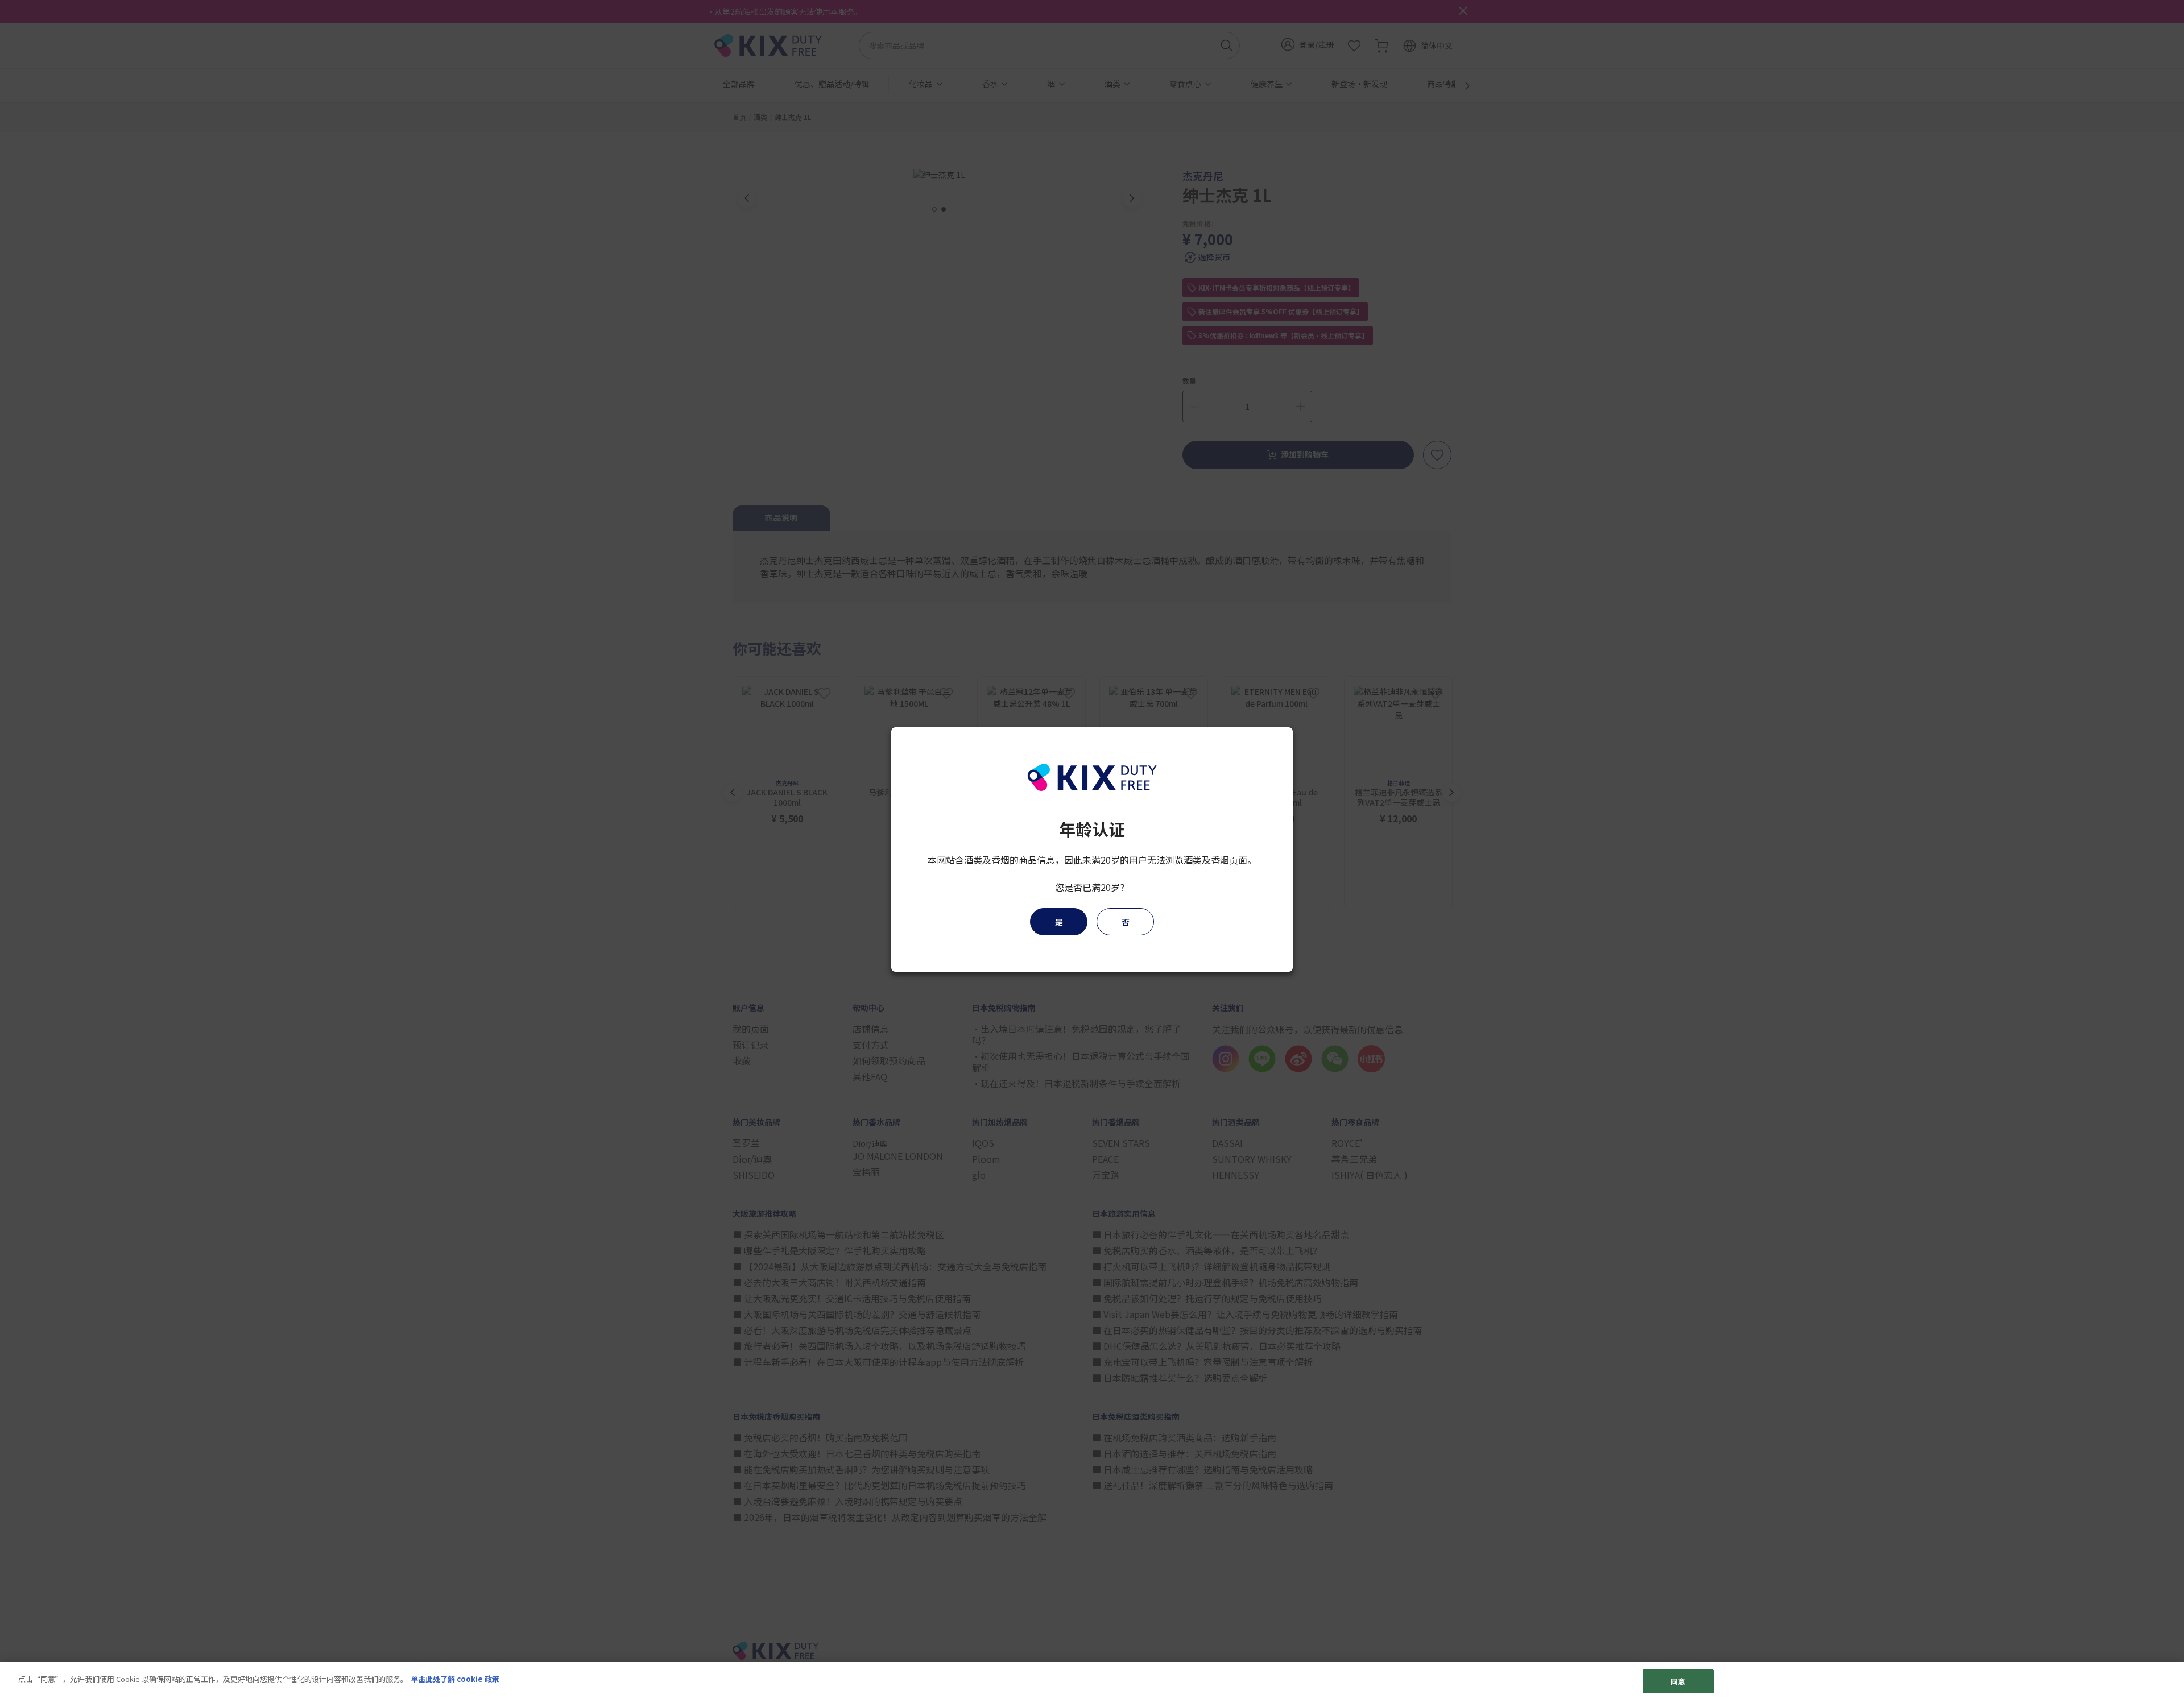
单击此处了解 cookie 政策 (455, 1679)
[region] (1092, 1681)
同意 (1678, 1681)
